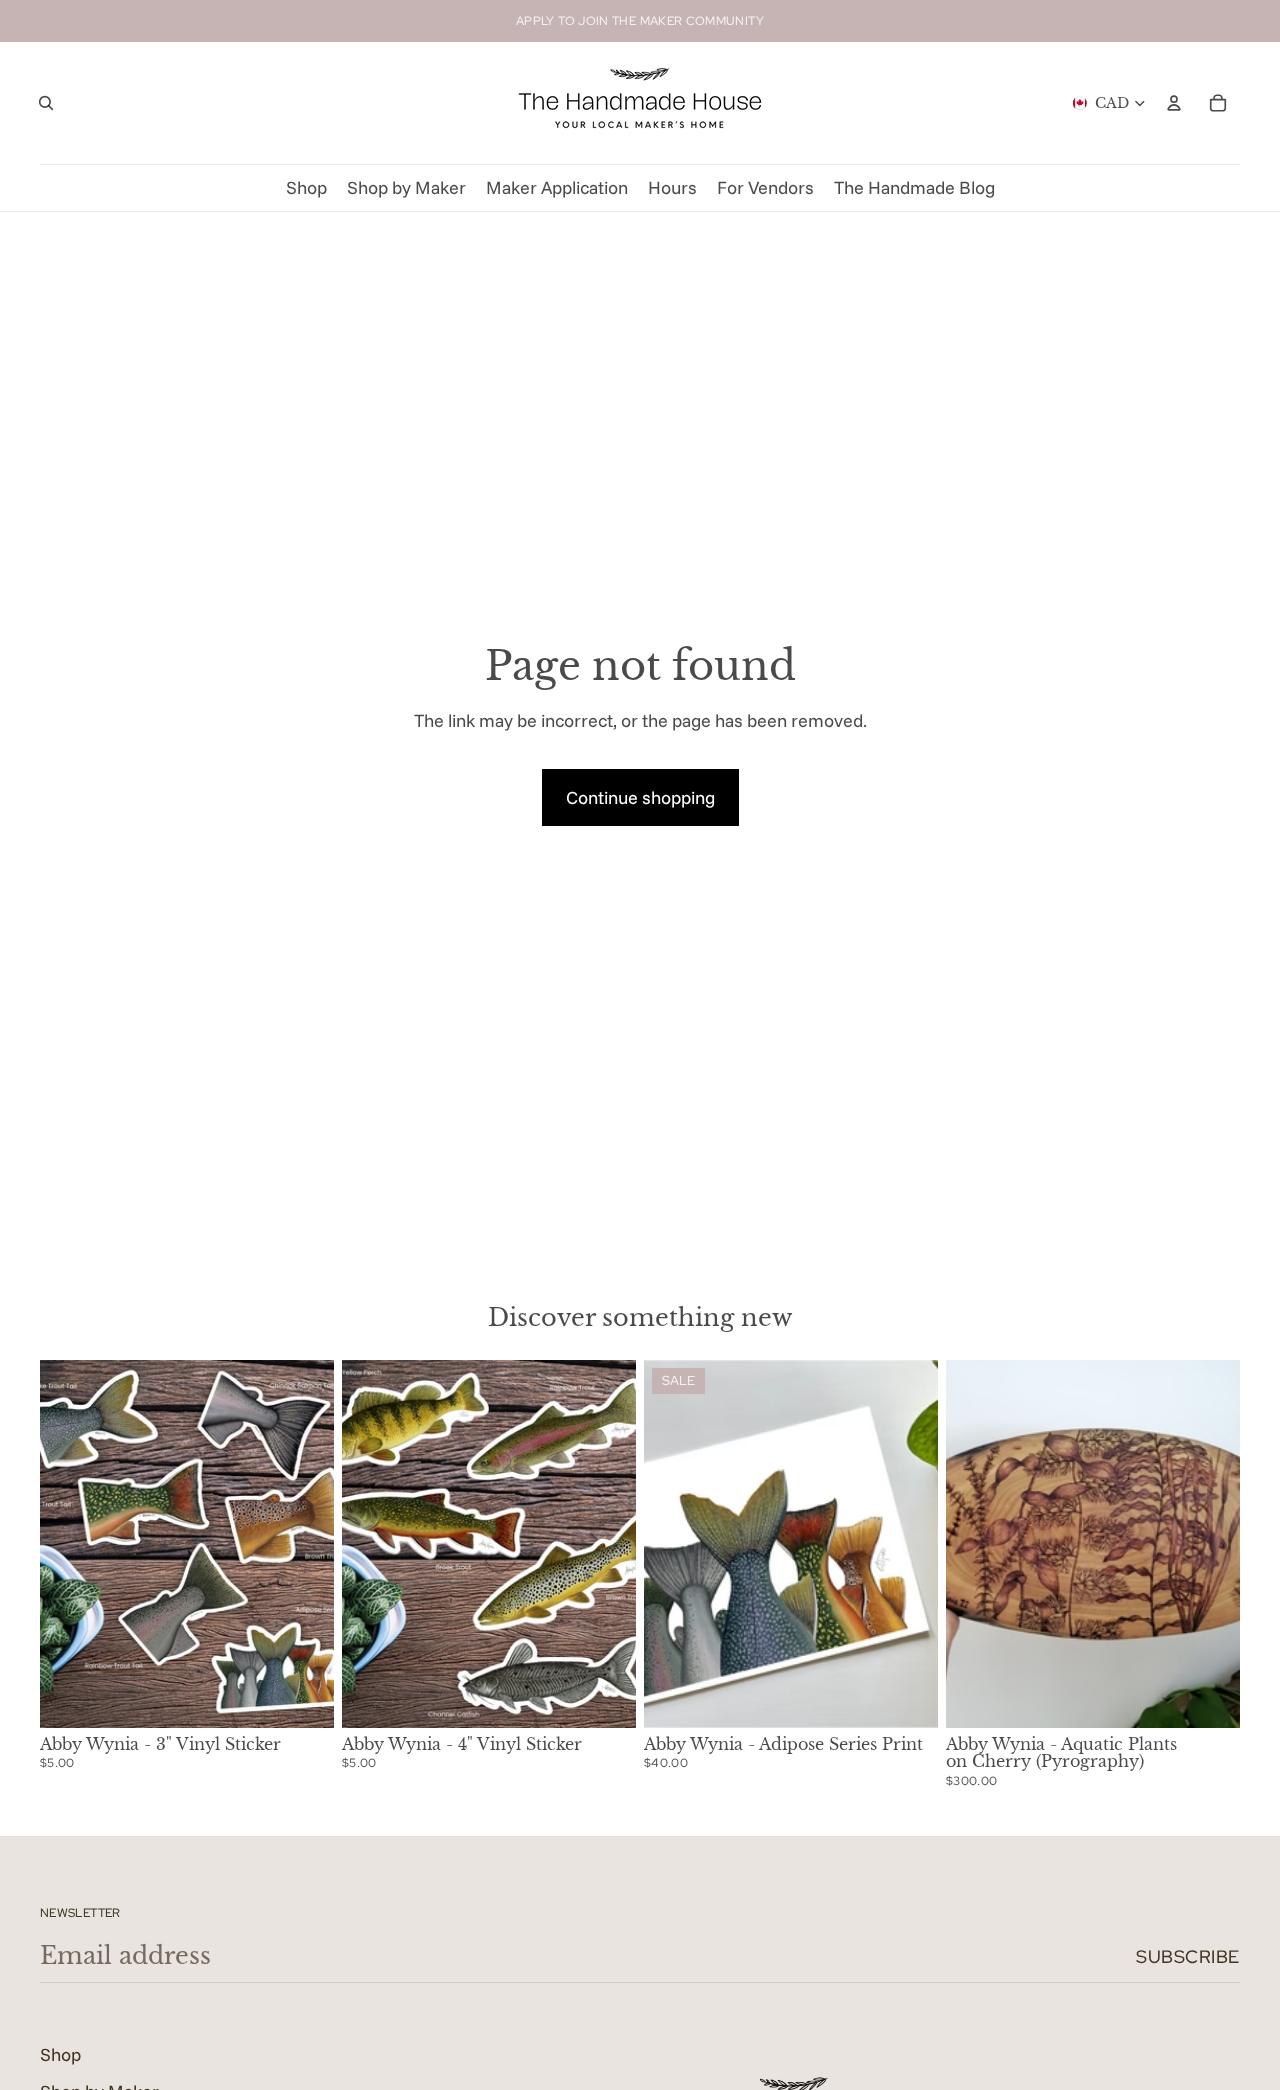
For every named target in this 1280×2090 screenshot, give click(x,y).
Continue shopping (640, 797)
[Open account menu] (1174, 103)
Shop (60, 2054)
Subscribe (1188, 1956)
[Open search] (46, 103)
